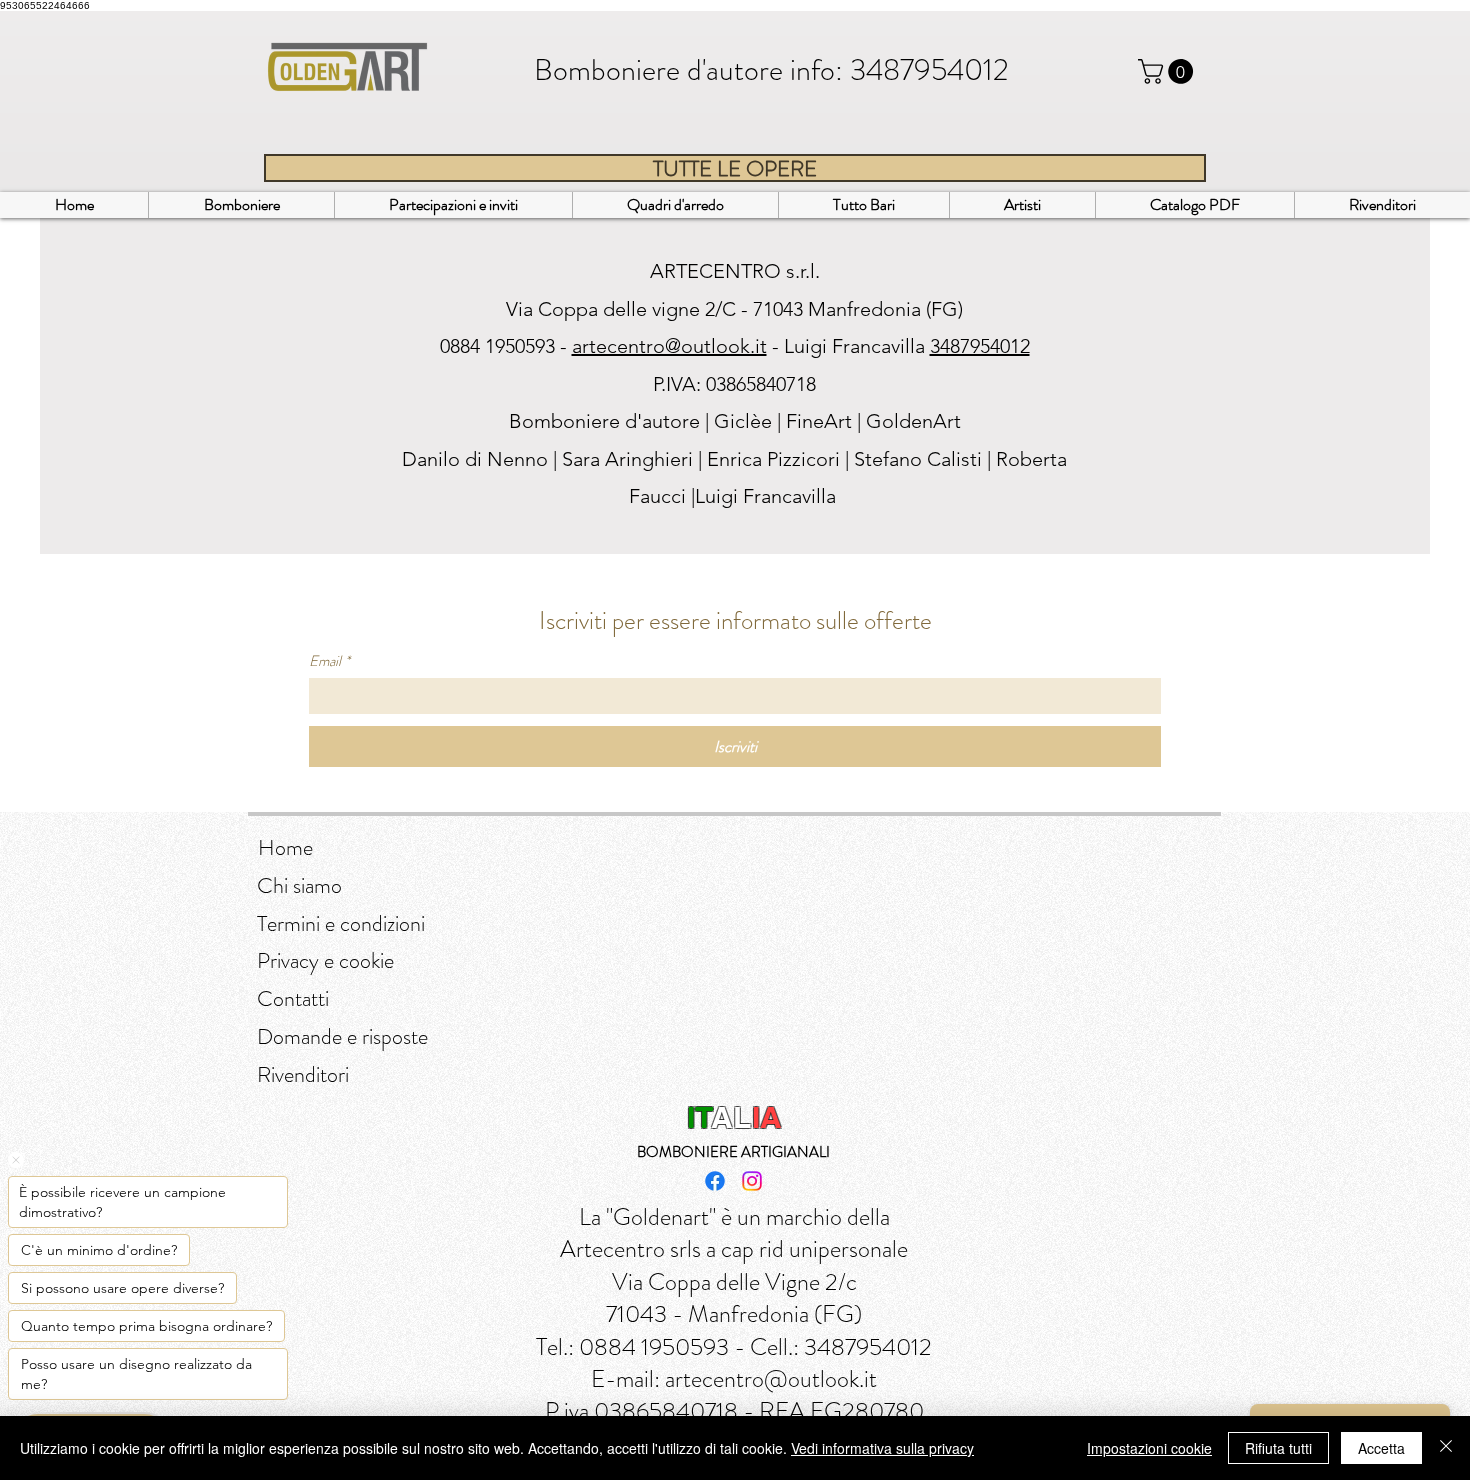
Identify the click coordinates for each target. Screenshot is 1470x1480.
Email (329, 661)
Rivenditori (303, 1074)
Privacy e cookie (325, 960)
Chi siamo (299, 885)
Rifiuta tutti (1278, 1448)
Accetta (1381, 1448)
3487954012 (929, 69)
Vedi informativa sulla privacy (882, 1448)
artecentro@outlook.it (669, 346)
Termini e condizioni (341, 923)
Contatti (293, 998)
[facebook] (715, 1181)
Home (285, 847)
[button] (1168, 71)
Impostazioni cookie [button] (1149, 1448)
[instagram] (752, 1181)
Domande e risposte (342, 1036)
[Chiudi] (1446, 1448)
